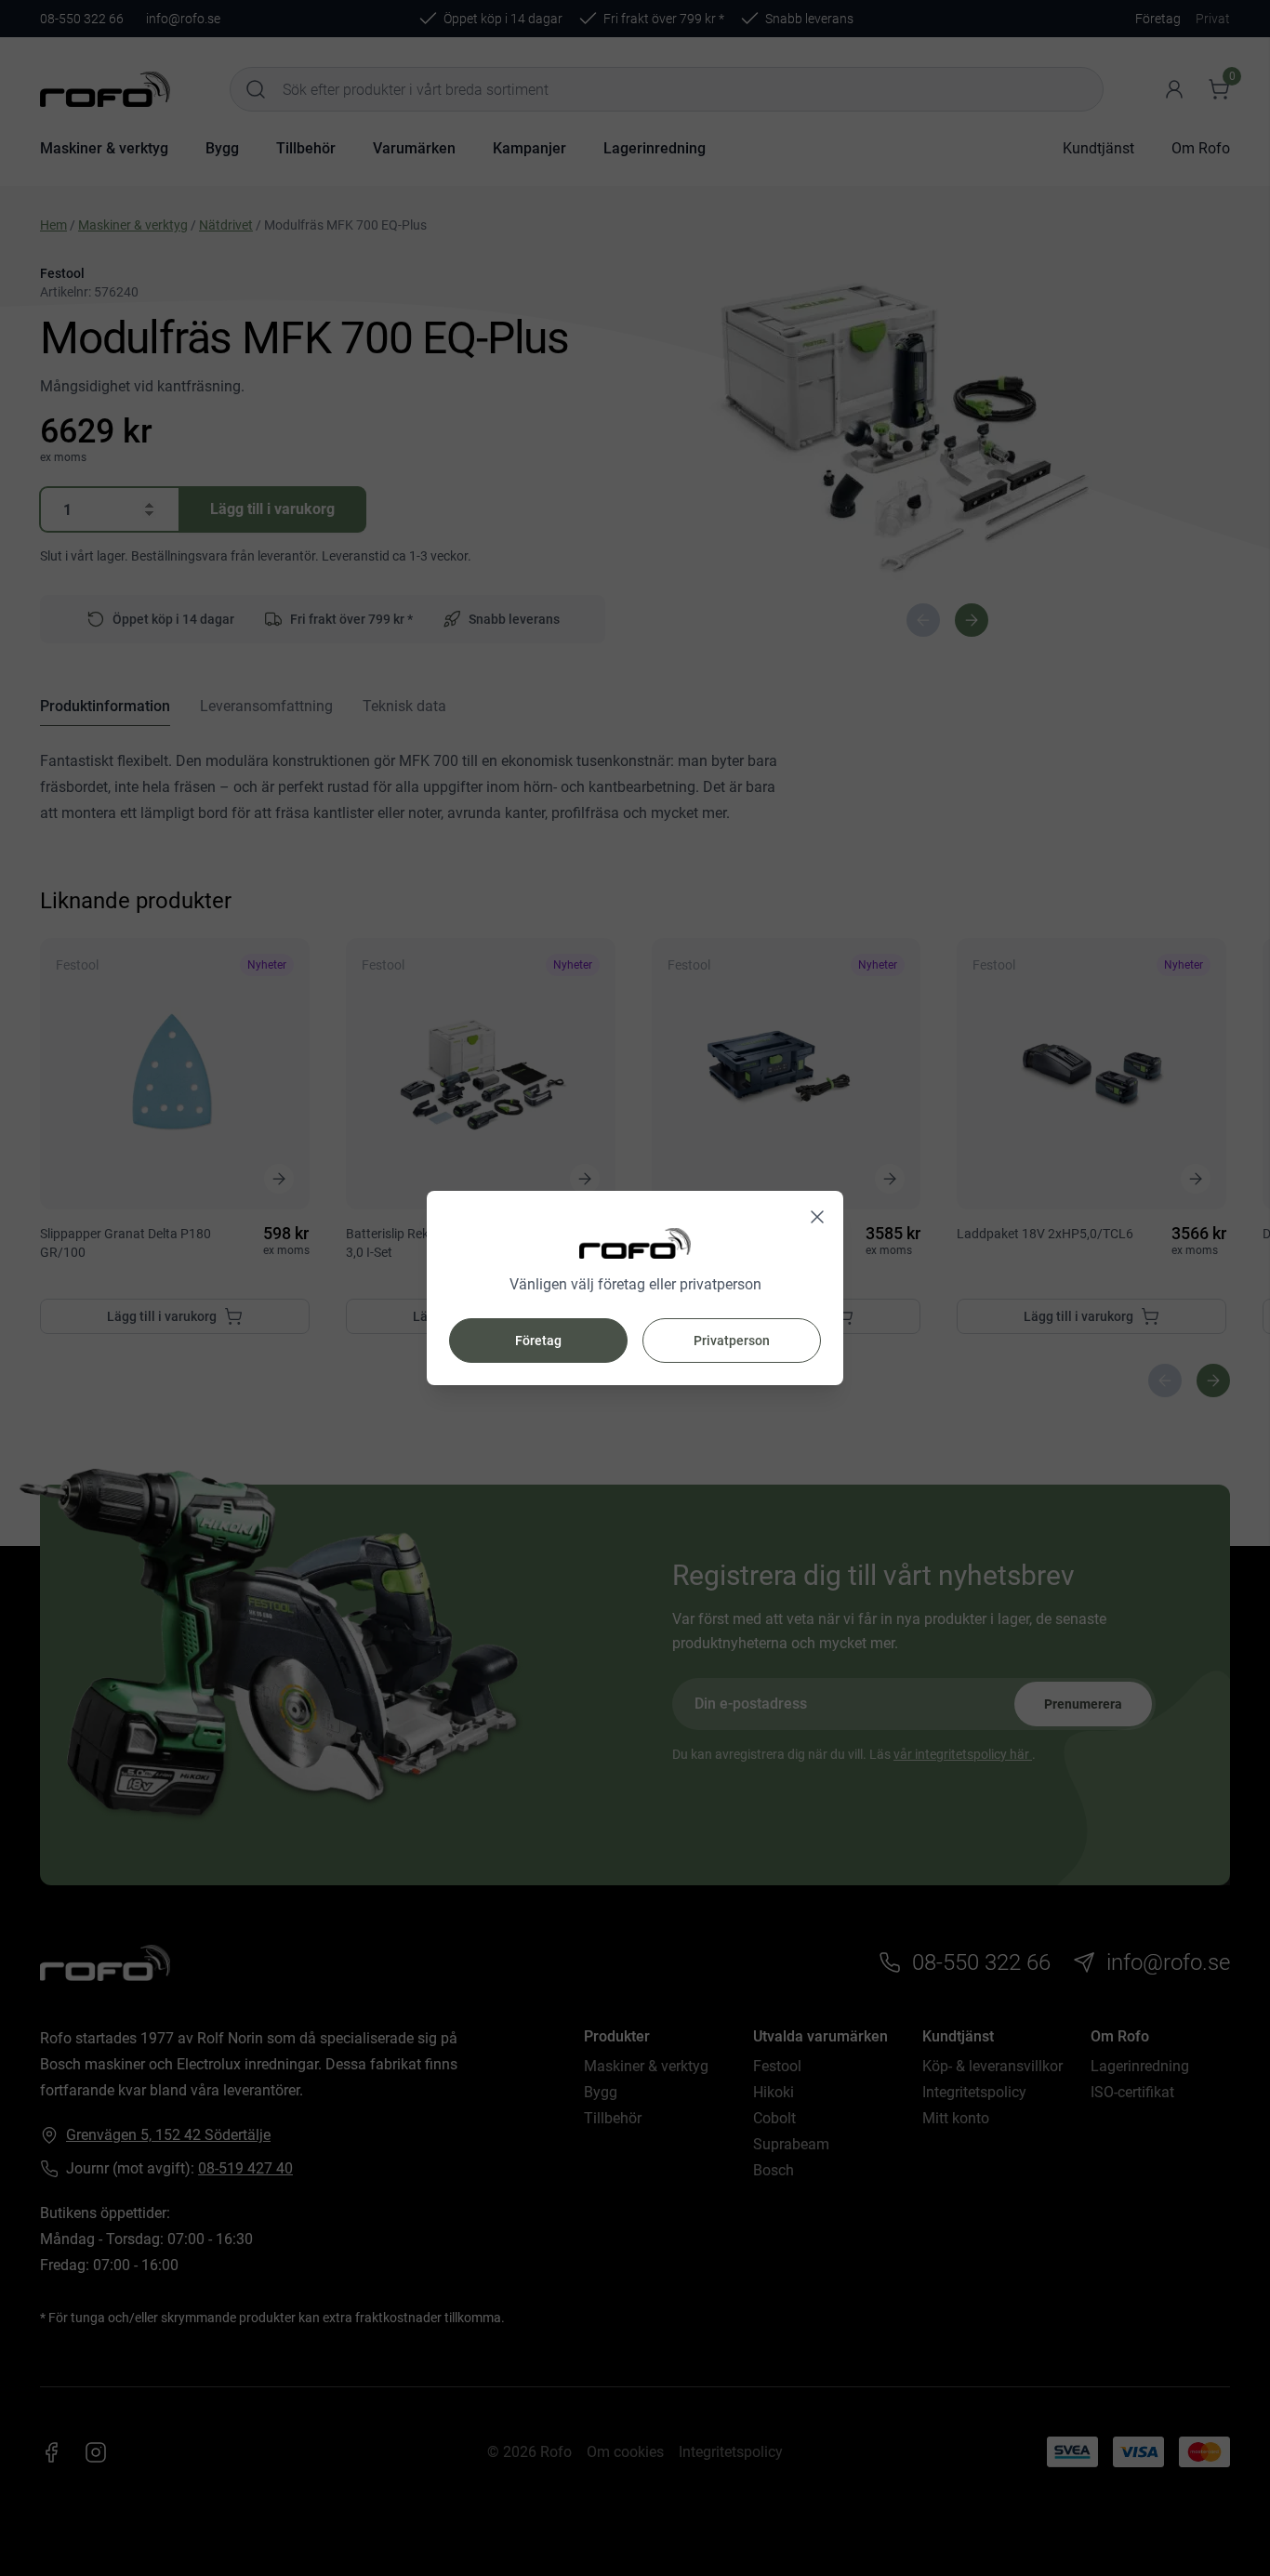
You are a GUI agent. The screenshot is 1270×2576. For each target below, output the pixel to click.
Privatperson (732, 1341)
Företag (538, 1341)
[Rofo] (635, 1243)
